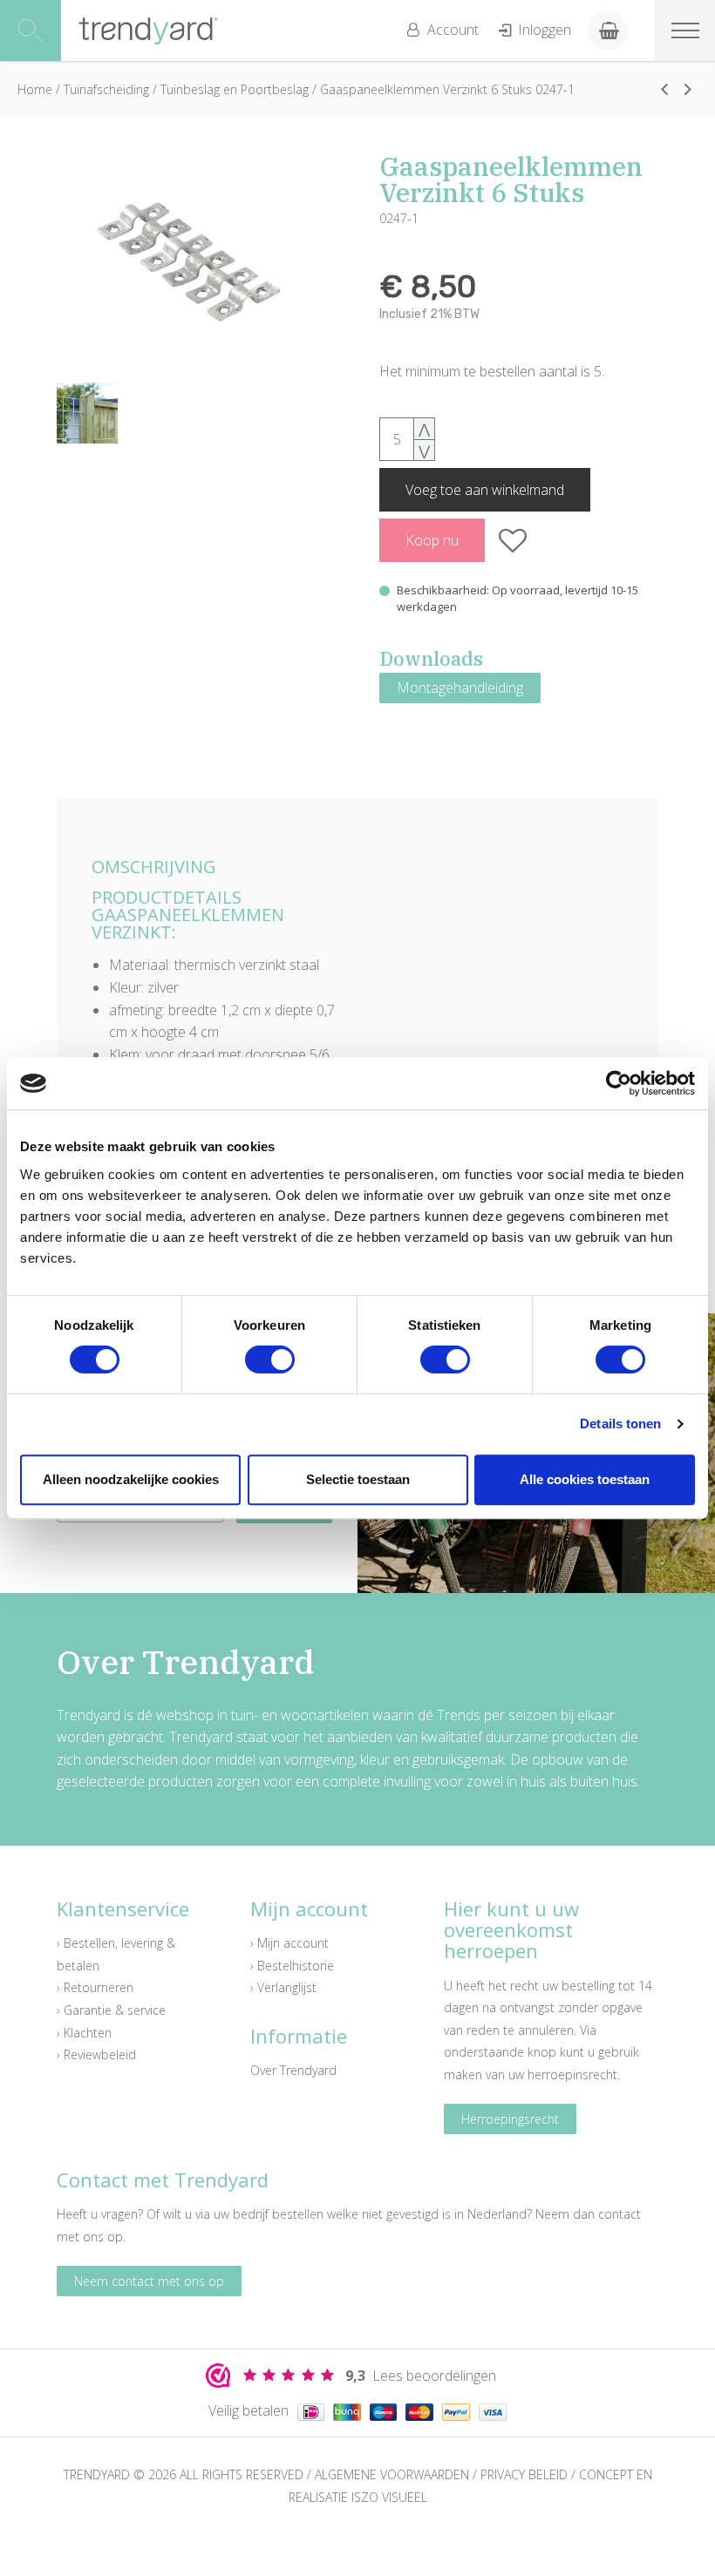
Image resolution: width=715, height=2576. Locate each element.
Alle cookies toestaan (585, 1479)
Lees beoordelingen (421, 2376)
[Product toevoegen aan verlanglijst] (513, 540)
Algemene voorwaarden (392, 2474)
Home (35, 89)
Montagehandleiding (460, 688)
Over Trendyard (293, 2070)
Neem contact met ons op (149, 2281)
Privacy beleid (524, 2474)
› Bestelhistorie (292, 1966)
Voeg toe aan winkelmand (485, 490)
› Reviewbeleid (96, 2054)
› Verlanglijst (283, 1987)
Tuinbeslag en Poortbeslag (235, 89)
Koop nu (432, 540)
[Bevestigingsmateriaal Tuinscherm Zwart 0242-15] (664, 89)
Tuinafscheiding (106, 89)
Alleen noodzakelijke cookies (131, 1479)
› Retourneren (95, 1987)
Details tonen (620, 1424)
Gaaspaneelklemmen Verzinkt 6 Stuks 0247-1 (447, 89)
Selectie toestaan (358, 1479)
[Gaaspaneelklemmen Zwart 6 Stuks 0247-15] (688, 89)
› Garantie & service (111, 2010)
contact (620, 2214)
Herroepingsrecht (510, 2119)
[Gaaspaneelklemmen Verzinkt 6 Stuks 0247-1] (196, 264)
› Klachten (84, 2033)
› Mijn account (289, 1943)
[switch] (270, 1359)
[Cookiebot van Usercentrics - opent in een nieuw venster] (619, 1083)
